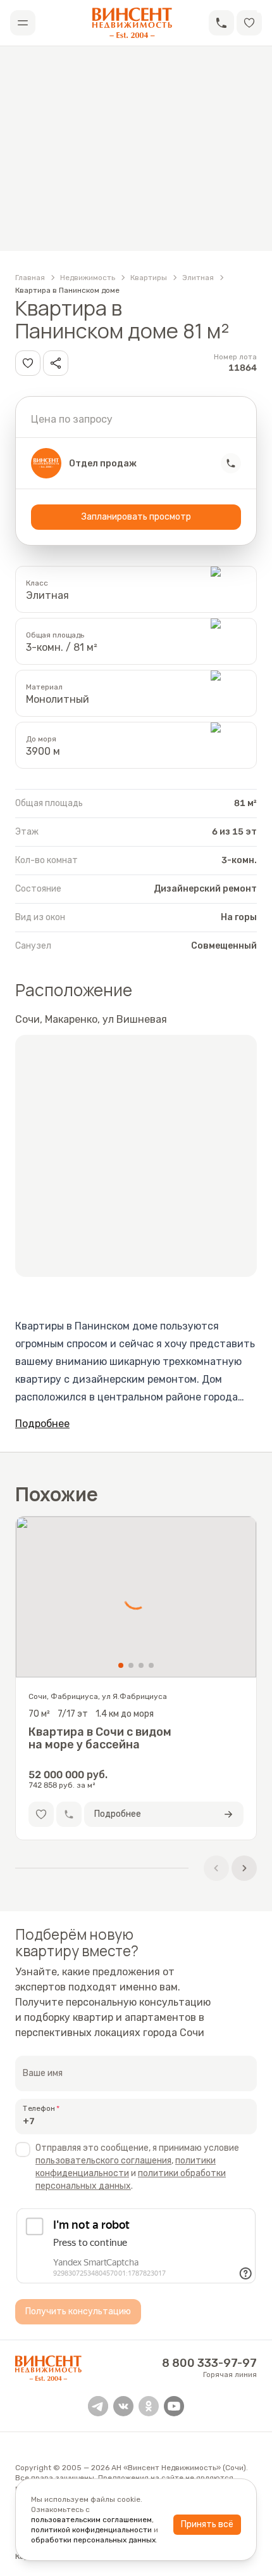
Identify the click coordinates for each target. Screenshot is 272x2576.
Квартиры (149, 278)
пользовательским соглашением (91, 2520)
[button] (221, 23)
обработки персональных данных (93, 2540)
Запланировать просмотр (136, 517)
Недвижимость (88, 278)
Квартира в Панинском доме (67, 290)
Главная (30, 278)
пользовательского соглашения (103, 2161)
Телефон (39, 2108)
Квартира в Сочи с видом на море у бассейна (100, 1738)
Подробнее (42, 1424)
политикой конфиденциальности (91, 2530)
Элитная (198, 278)
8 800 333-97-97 (209, 2363)
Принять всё (207, 2524)
